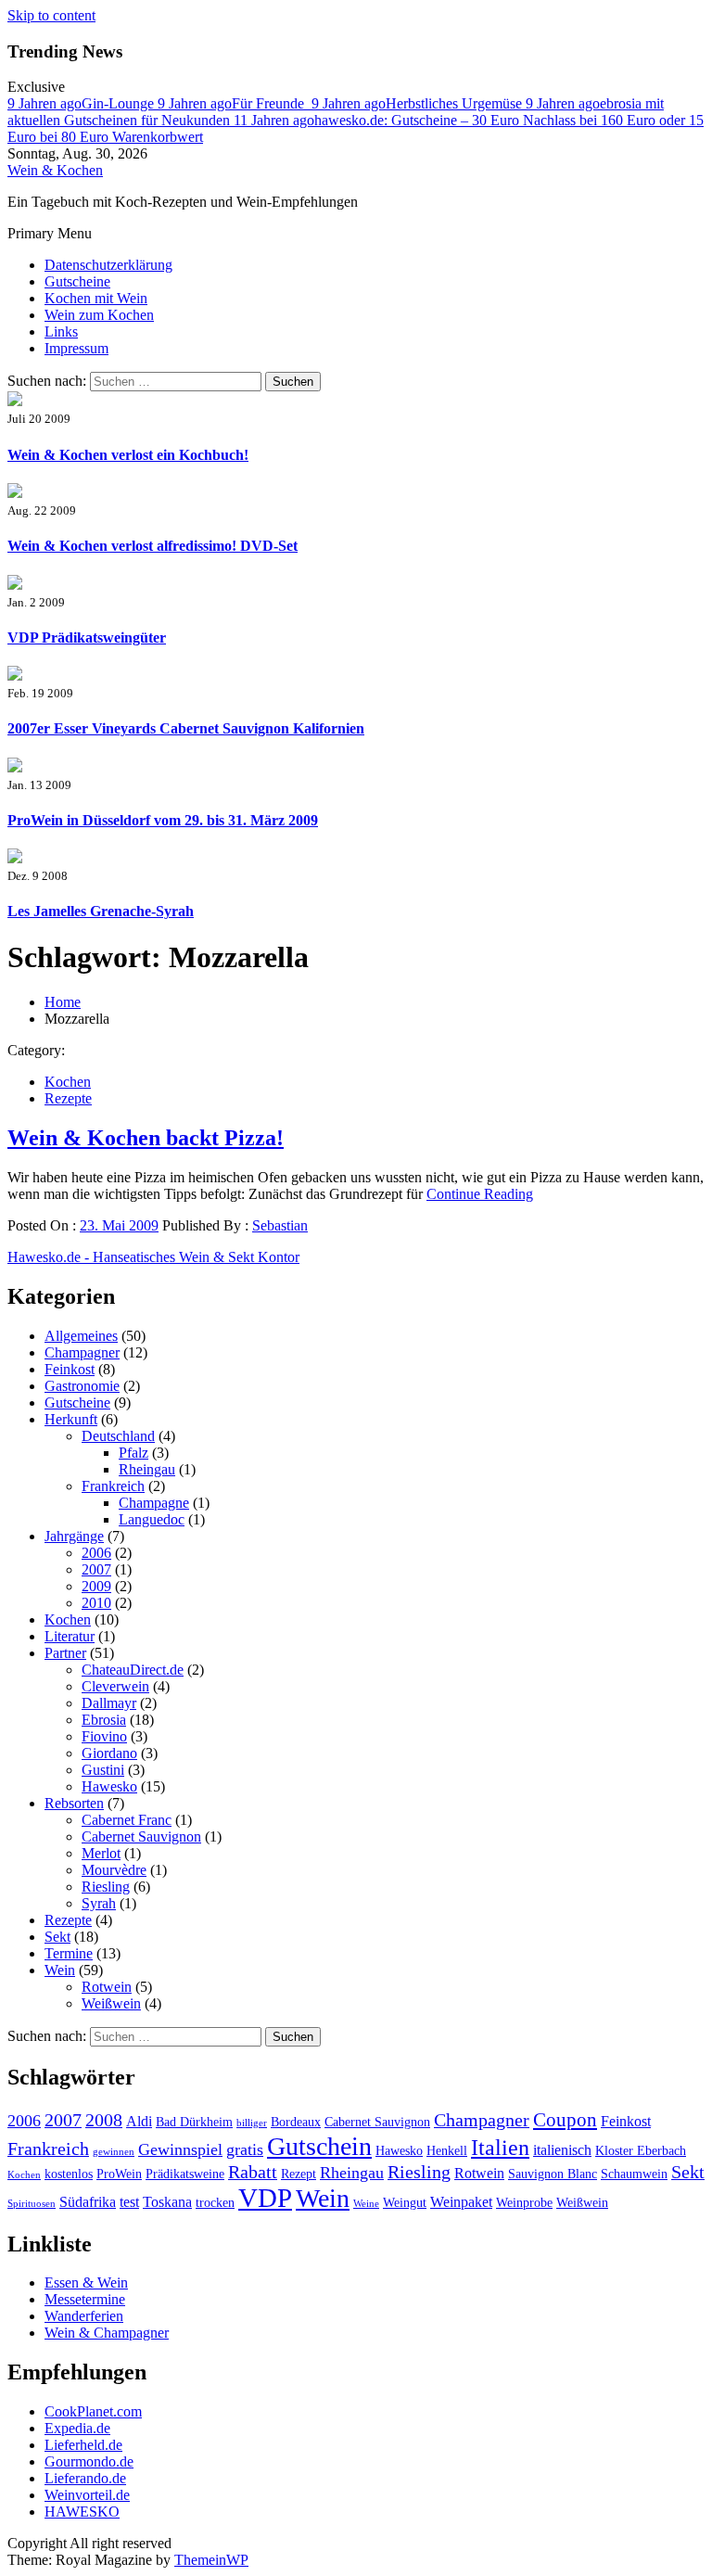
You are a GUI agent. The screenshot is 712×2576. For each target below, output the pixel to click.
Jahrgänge (74, 1536)
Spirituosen (32, 2204)
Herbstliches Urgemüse (419, 103)
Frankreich (113, 1486)
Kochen (68, 1082)
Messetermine (85, 2299)
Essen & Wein (86, 2283)
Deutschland (118, 1436)
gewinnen (114, 2152)
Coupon (565, 2120)
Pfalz (133, 1453)
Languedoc (152, 1519)
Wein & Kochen (55, 170)
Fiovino (104, 1736)
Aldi (139, 2121)
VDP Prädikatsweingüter (87, 638)
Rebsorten (74, 1803)
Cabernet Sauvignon (141, 1836)
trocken (215, 2203)
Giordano (109, 1753)
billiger (252, 2123)
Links (61, 332)
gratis (245, 2149)
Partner (65, 1653)
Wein (60, 1970)
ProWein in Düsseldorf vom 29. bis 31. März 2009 (163, 820)
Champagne (154, 1503)
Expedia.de (77, 2428)
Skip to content (51, 15)
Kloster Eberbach (641, 2151)
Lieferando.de (85, 2478)
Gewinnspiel (180, 2149)
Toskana (167, 2202)
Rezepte (68, 1098)
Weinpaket (461, 2202)
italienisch (562, 2150)
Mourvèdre (114, 1870)
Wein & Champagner (107, 2333)
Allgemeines (81, 1336)
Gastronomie (82, 1386)
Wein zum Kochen (99, 315)
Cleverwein (115, 1686)
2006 (96, 1553)
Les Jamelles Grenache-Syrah (101, 911)
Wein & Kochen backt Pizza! (146, 1138)
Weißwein (111, 2003)
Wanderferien (84, 2316)
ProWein (119, 2174)
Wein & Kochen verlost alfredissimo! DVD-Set (153, 546)
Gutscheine (77, 281)
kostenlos (69, 2174)
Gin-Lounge (83, 103)
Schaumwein (634, 2174)
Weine (366, 2204)
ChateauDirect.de (133, 1670)
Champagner (82, 1352)
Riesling (106, 1887)
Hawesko (109, 1786)
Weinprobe (524, 2203)
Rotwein (107, 1987)
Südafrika (88, 2202)
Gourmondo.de (89, 2461)
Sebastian (280, 1225)
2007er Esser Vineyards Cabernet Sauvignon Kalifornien (186, 728)
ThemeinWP (211, 2560)
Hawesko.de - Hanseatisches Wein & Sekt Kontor (153, 1257)
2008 (104, 2120)
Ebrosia (104, 1720)
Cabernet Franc (127, 1820)
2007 (96, 1569)
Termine (69, 1953)
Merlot (101, 1853)
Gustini (103, 1770)
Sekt (57, 1937)
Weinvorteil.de (87, 2495)
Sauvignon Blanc (553, 2174)
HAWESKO (82, 2512)
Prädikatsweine (185, 2174)
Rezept (299, 2174)
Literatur (70, 1636)
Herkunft (71, 1419)
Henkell (447, 2151)
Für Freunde (235, 103)
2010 (96, 1603)
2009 (96, 1586)
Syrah (99, 1903)
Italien (500, 2148)
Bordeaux (296, 2122)
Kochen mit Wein (96, 298)
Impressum (76, 348)
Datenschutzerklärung (108, 265)
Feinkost (70, 1369)
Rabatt (253, 2172)
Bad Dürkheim (194, 2122)
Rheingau (147, 1469)
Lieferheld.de (83, 2445)
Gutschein (319, 2146)
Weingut (405, 2203)
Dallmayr (109, 1703)
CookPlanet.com (93, 2411)
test (129, 2202)
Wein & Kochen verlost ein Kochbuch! (128, 455)
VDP (265, 2198)
